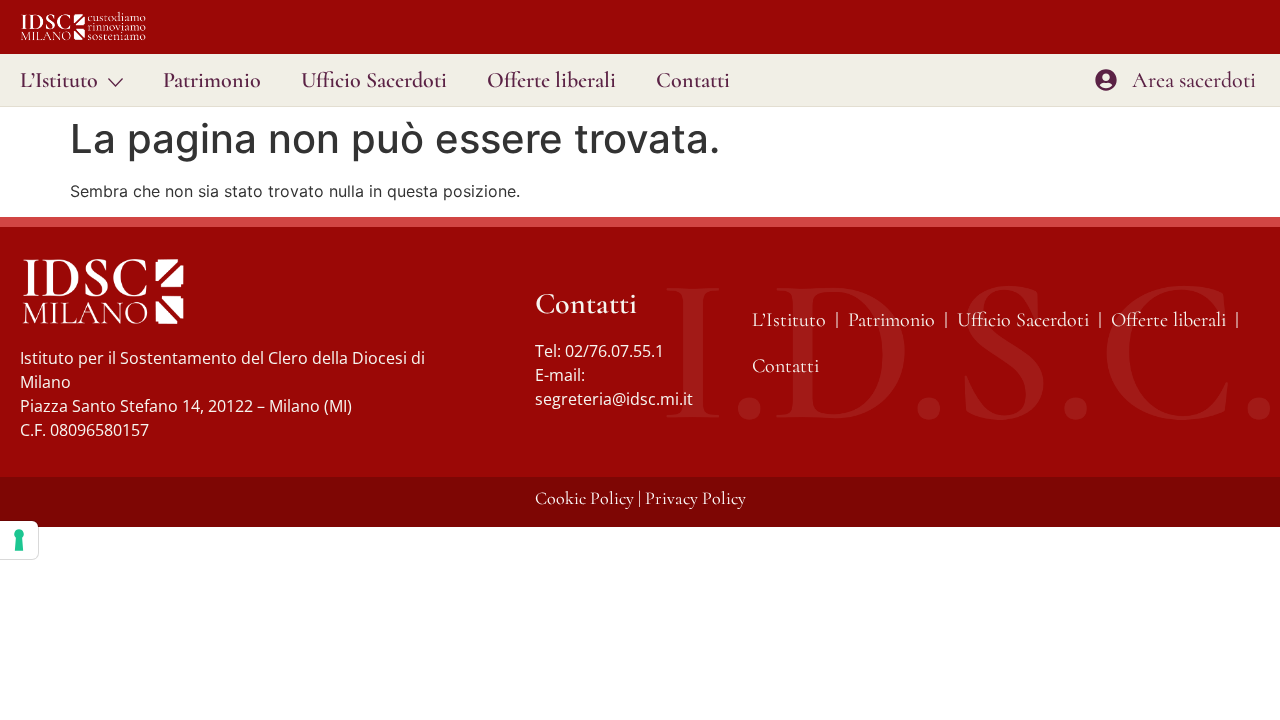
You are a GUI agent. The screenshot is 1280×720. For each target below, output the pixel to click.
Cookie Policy (584, 498)
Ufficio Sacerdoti (374, 80)
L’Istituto (59, 80)
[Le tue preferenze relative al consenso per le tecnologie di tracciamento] (19, 540)
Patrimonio (212, 80)
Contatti (693, 80)
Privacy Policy (695, 498)
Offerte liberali (551, 80)
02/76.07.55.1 (614, 351)
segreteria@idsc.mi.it (614, 399)
